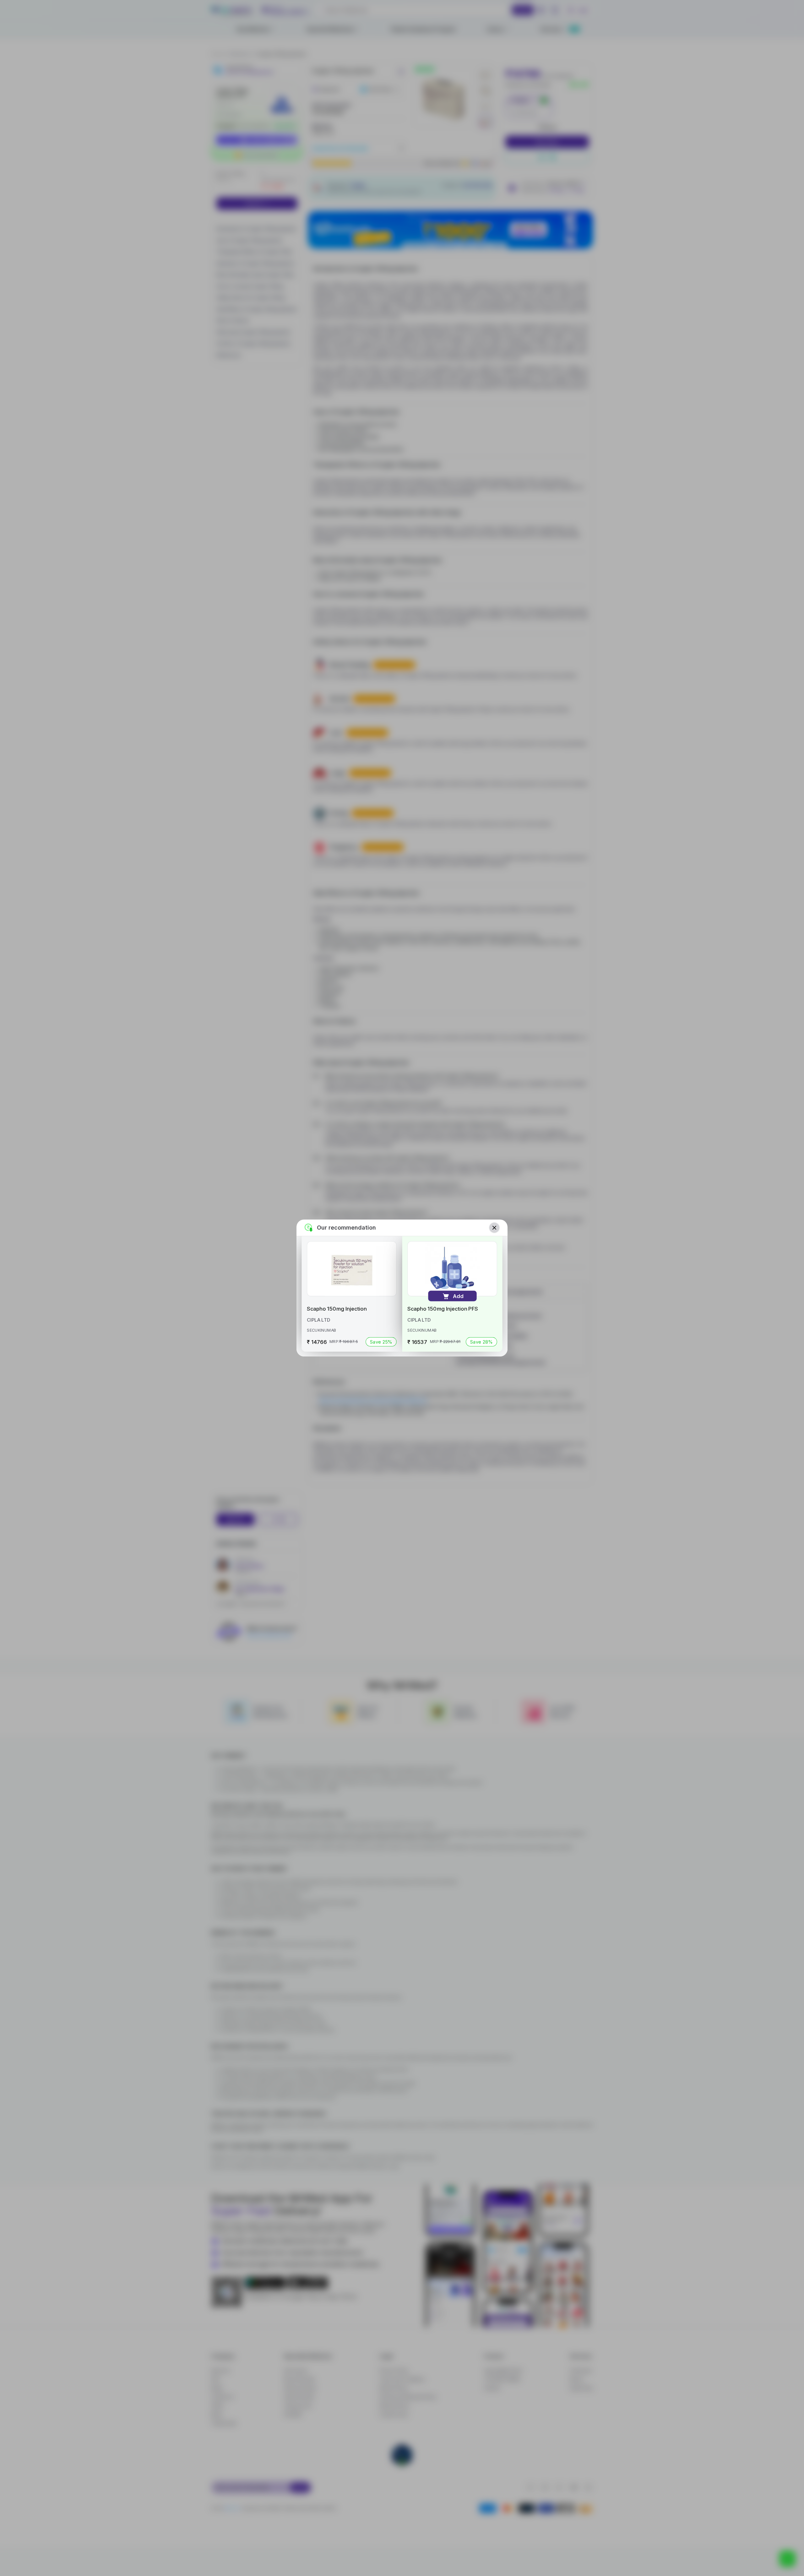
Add (458, 1296)
